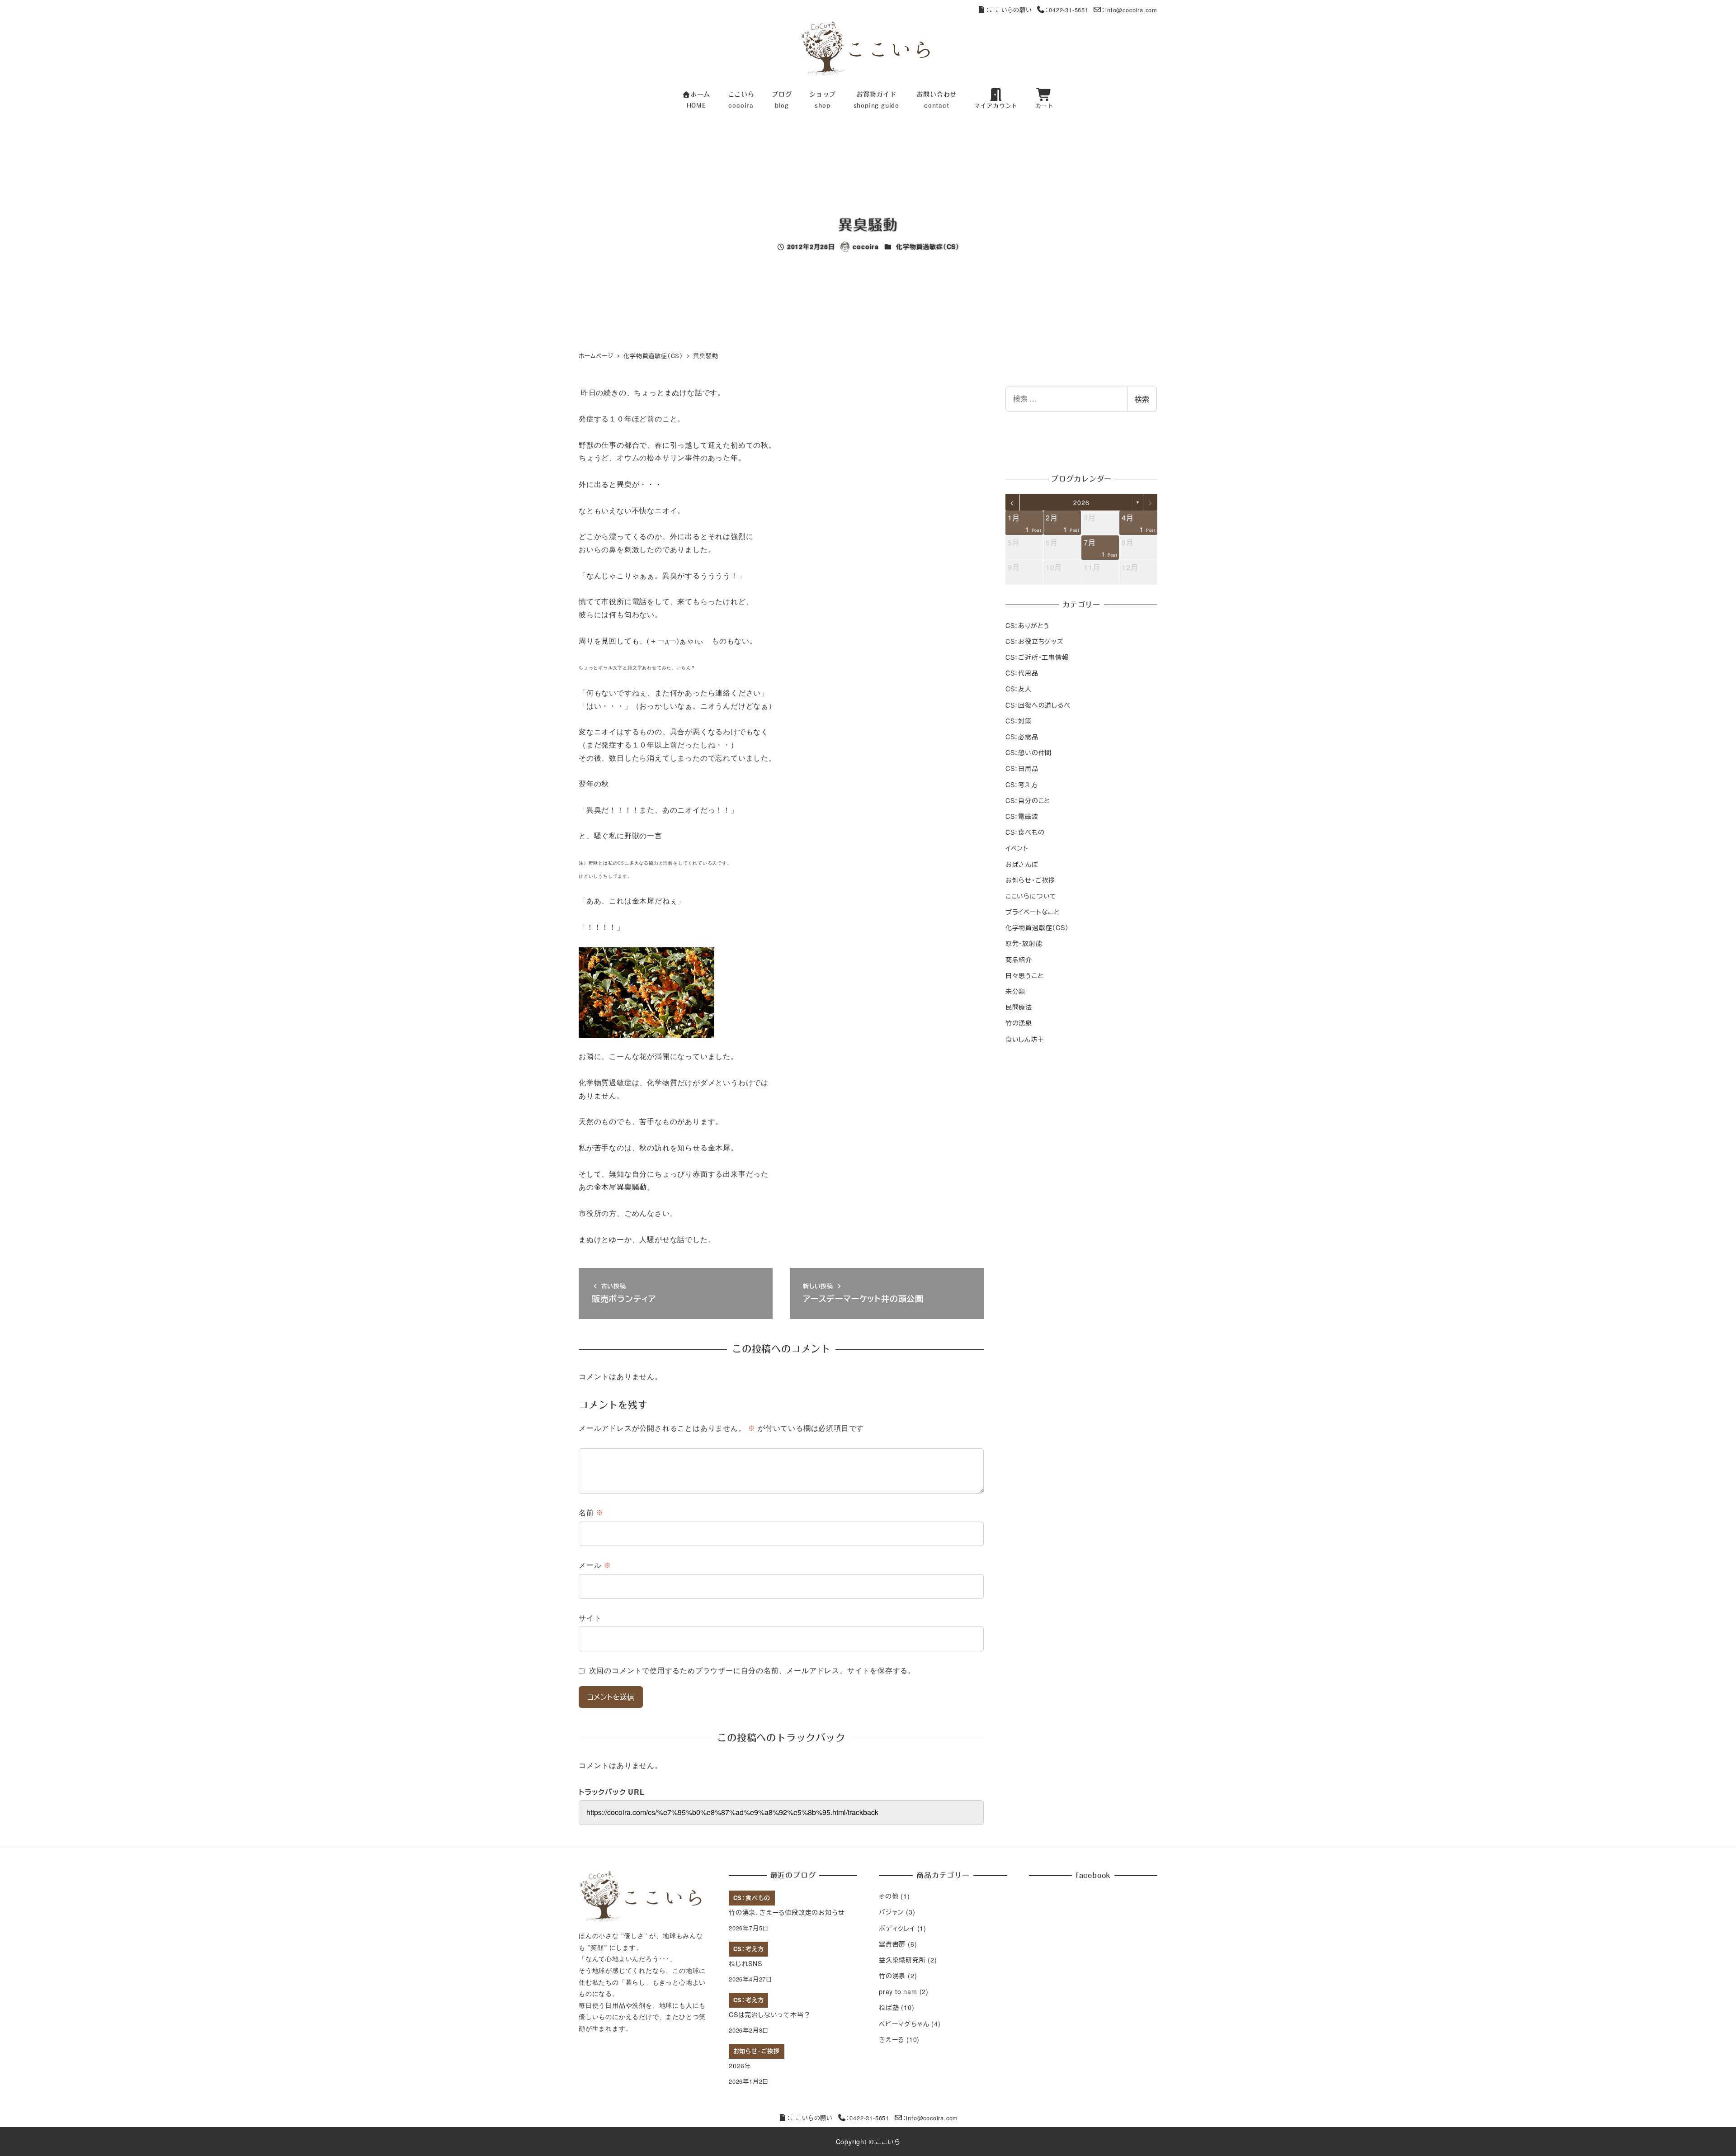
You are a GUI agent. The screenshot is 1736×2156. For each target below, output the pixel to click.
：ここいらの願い (1009, 10)
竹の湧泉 (1019, 1023)
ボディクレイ (897, 1928)
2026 (1081, 502)
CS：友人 (1019, 689)
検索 (1142, 399)
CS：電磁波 (1022, 816)
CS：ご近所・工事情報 (1037, 657)
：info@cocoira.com (1130, 10)
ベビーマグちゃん (904, 2024)
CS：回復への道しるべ (1038, 704)
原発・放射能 (1024, 943)
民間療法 (1019, 1007)
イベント (1017, 848)
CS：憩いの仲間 (1028, 752)
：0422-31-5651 (1067, 10)
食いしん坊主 (1025, 1039)
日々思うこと (1025, 975)
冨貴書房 (892, 1944)
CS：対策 (1019, 720)
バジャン (891, 1912)
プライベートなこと (1033, 912)
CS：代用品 (1022, 673)
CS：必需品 (1022, 737)
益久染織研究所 (902, 1960)
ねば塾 (889, 2007)
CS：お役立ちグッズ (1035, 641)
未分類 (1015, 991)
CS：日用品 (1022, 768)
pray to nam (898, 1991)
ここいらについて (1031, 895)
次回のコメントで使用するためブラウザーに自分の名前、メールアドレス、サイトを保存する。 (752, 1671)
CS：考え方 (1022, 784)
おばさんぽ (1022, 864)
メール (595, 1565)
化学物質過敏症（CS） (928, 246)
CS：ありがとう (1028, 625)
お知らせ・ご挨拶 (1030, 879)
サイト (590, 1618)
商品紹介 (1019, 959)
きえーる (892, 2039)
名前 (591, 1513)
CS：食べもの (1025, 832)
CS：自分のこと (1028, 800)
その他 (889, 1896)
